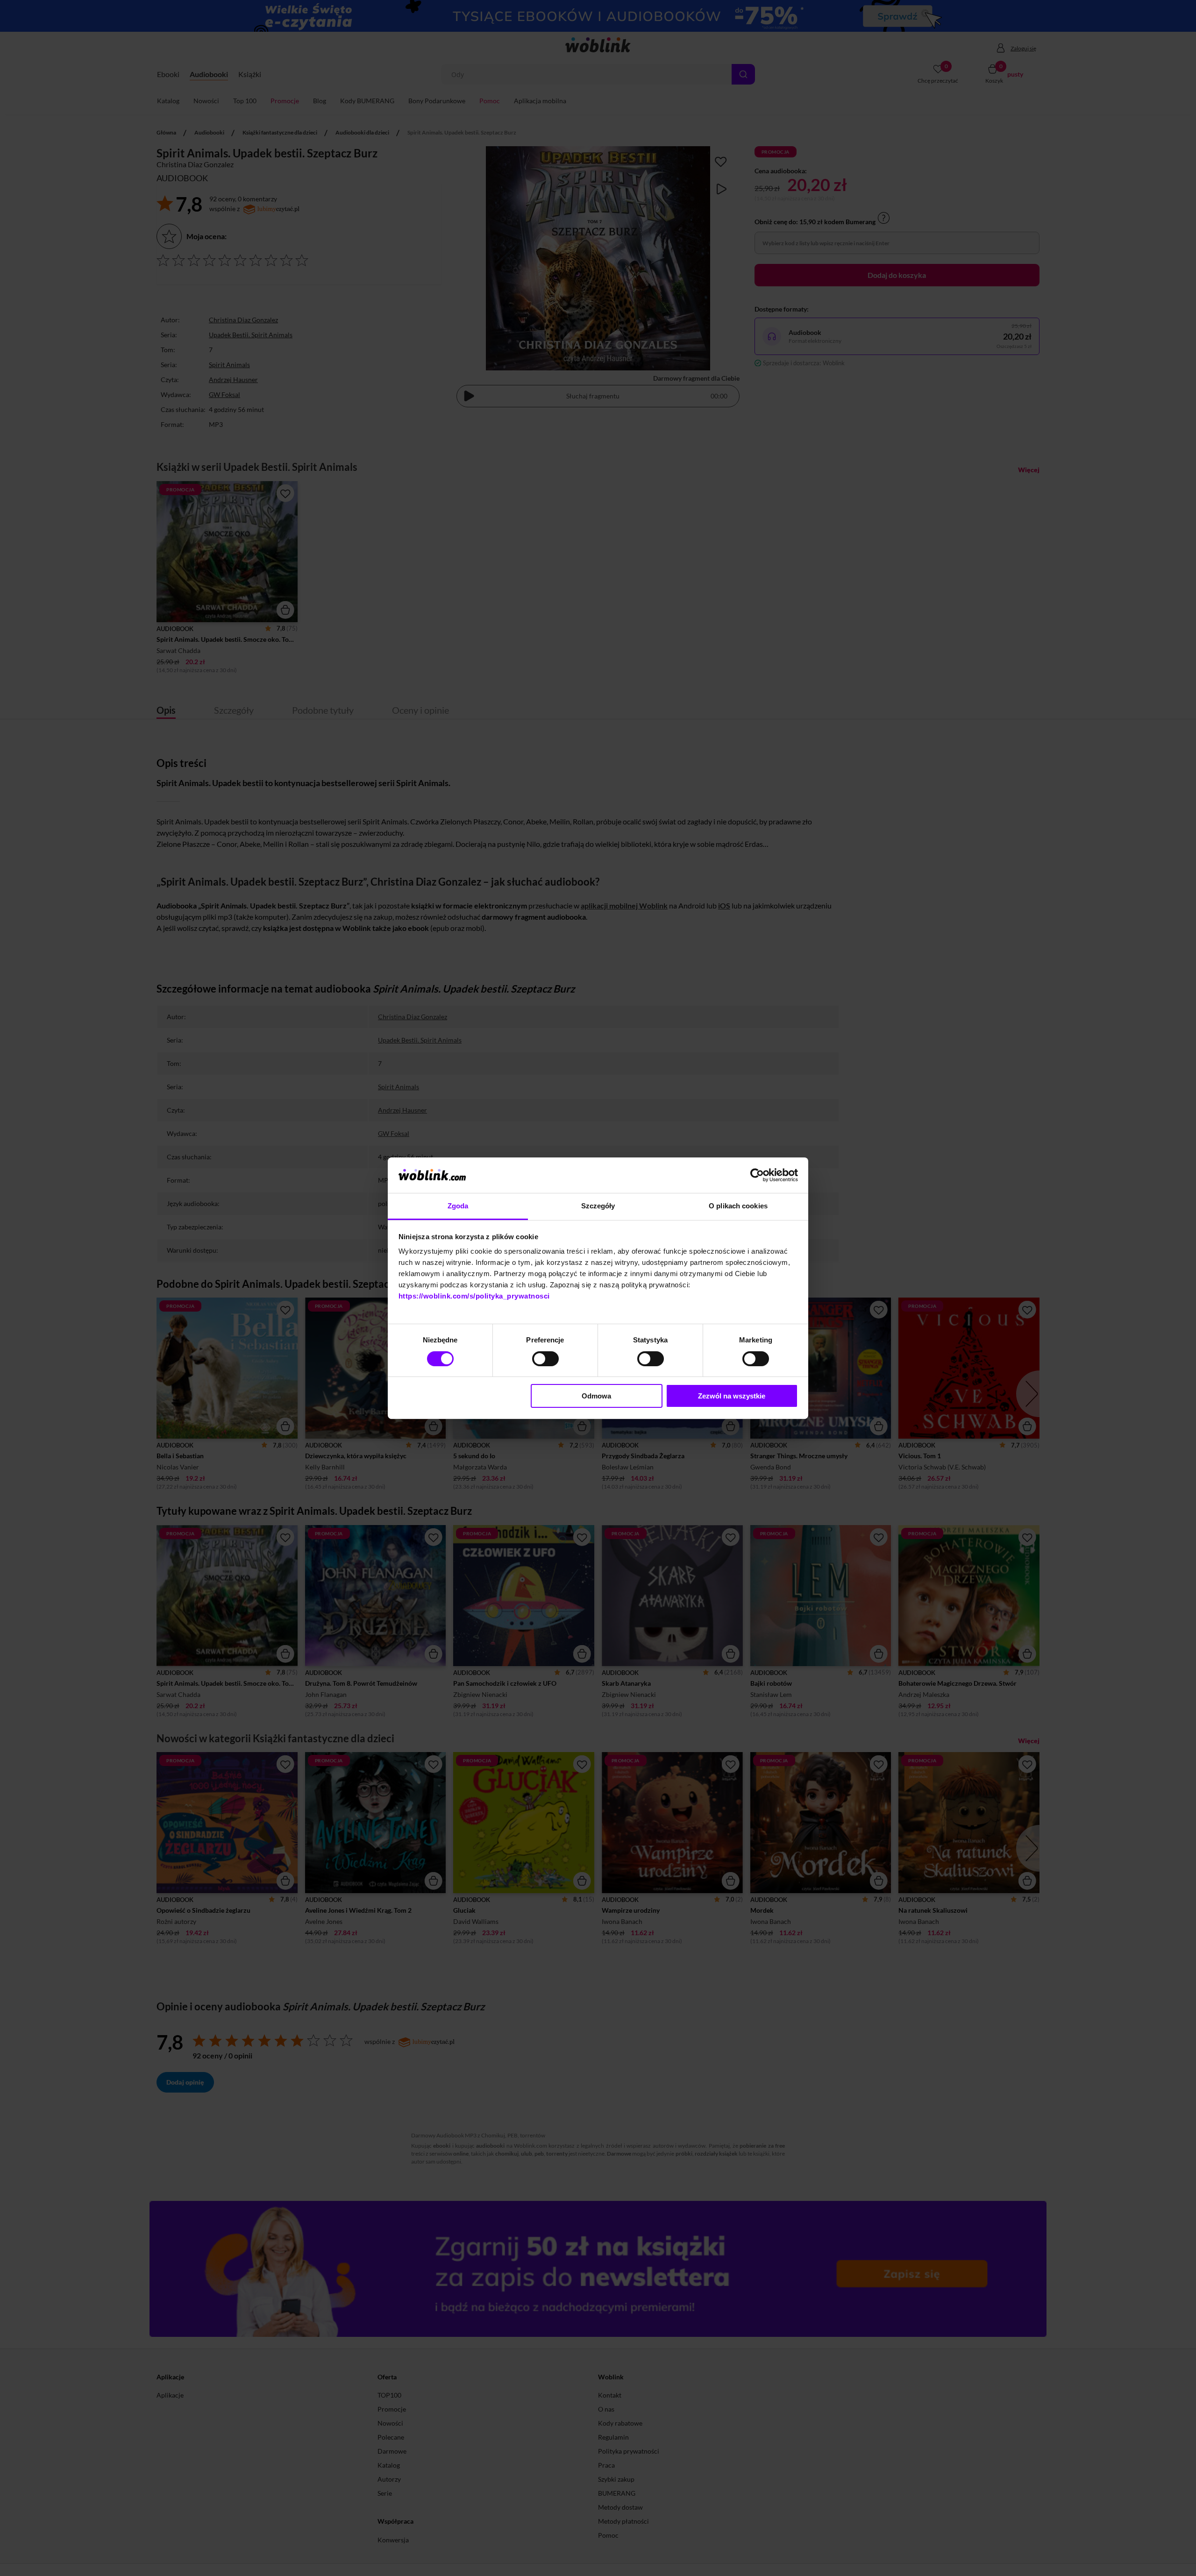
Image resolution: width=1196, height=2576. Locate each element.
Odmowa (596, 1396)
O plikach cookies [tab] (738, 1206)
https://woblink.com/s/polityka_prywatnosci (474, 1296)
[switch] (545, 1359)
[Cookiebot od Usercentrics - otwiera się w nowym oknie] (757, 1175)
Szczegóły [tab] (598, 1206)
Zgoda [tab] (458, 1206)
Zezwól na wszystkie (732, 1396)
